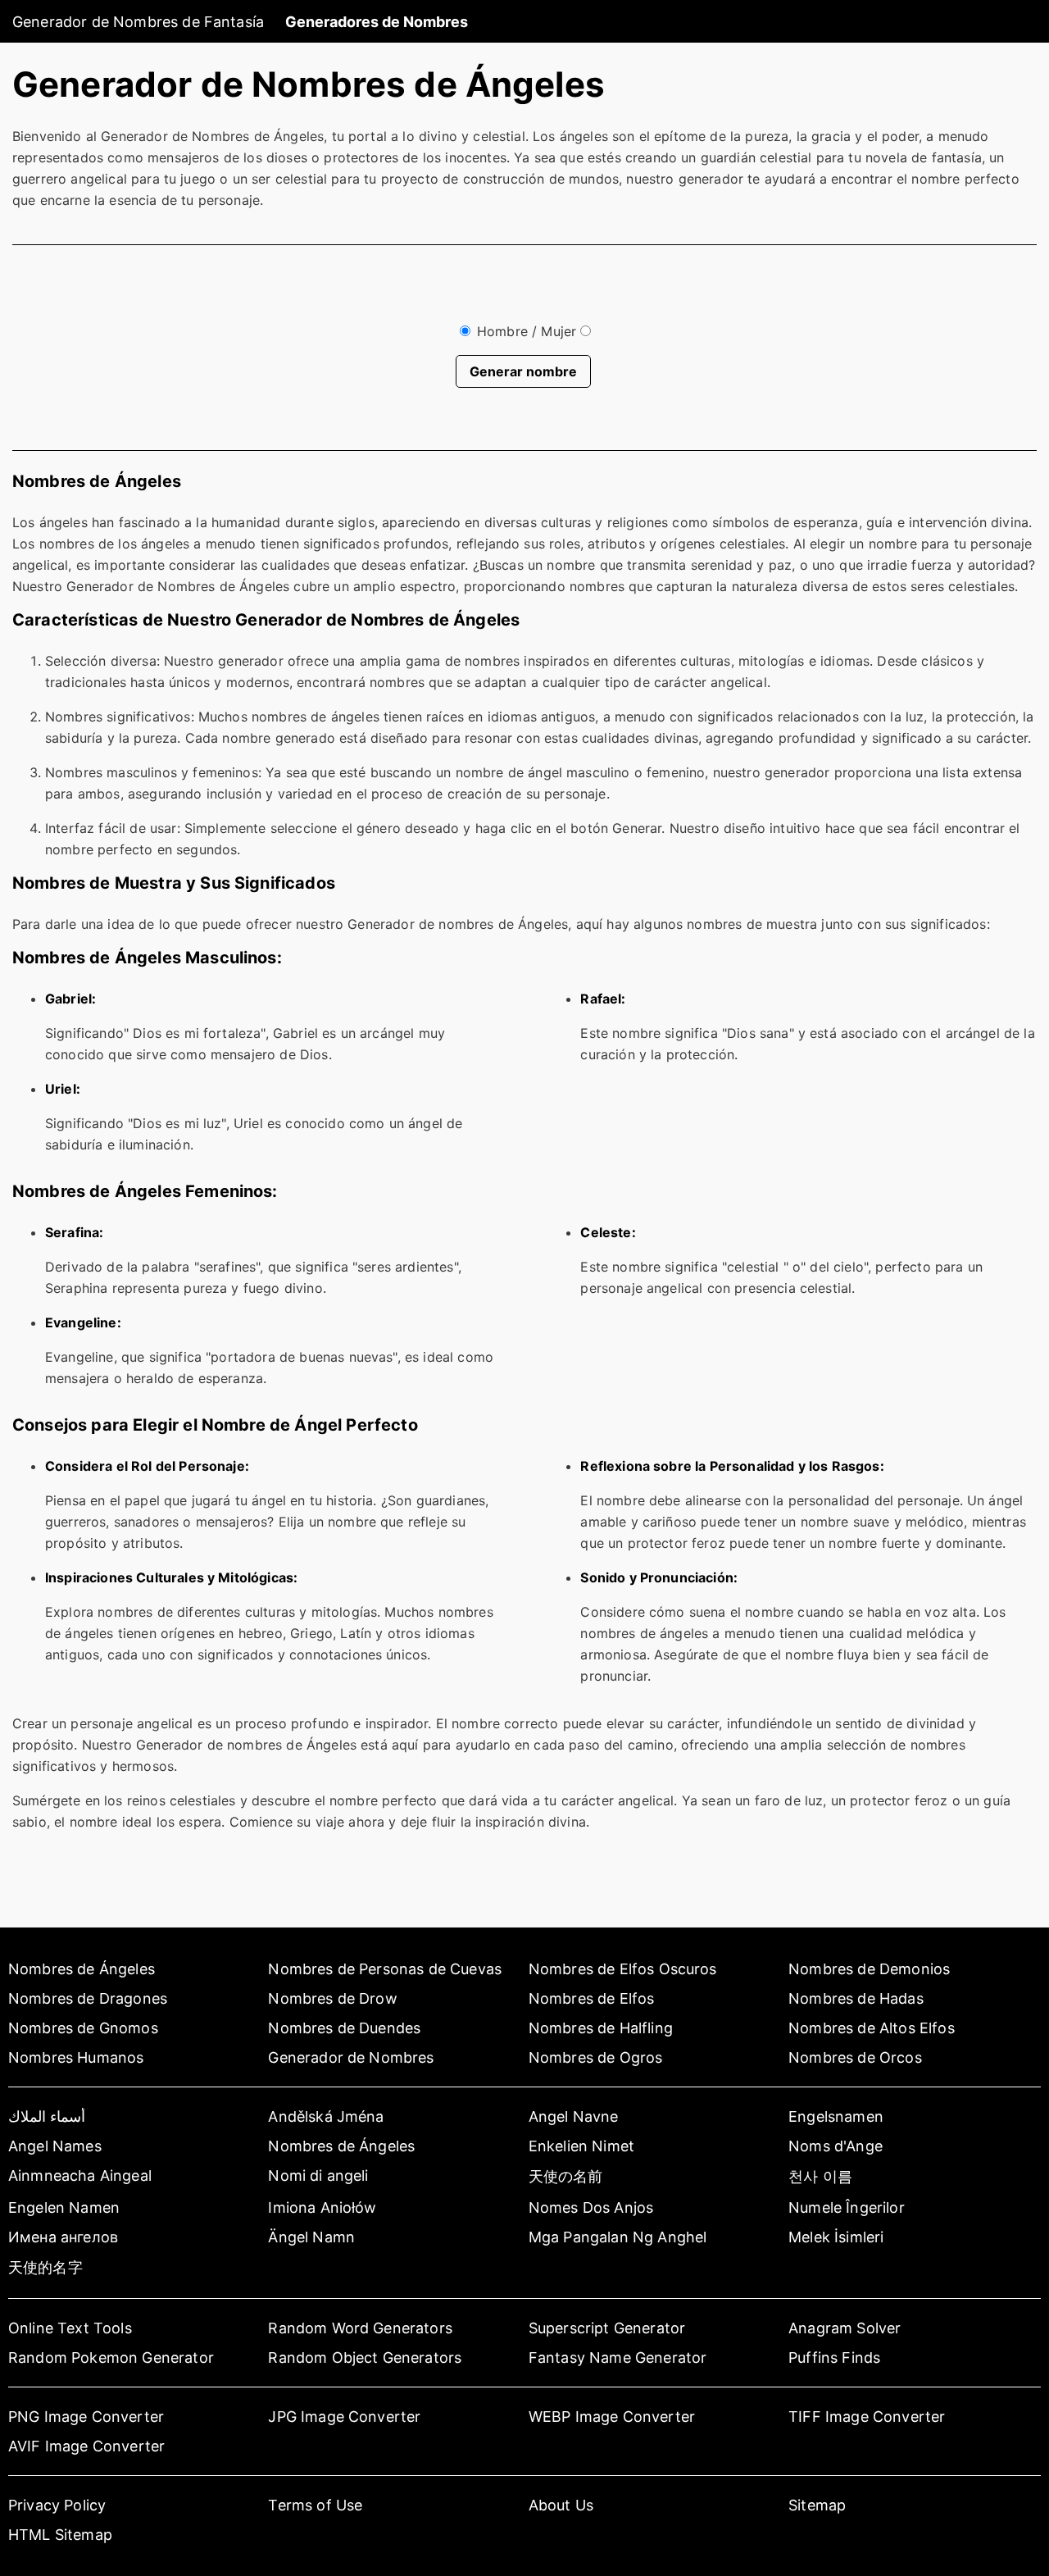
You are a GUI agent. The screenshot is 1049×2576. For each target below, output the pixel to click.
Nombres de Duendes (344, 2028)
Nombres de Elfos (592, 1998)
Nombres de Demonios (869, 1969)
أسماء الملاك (47, 2116)
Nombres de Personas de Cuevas (385, 1969)
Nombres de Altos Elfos (872, 2028)
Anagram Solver (845, 2328)
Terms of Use (315, 2505)
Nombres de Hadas (856, 1998)
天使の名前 (566, 2176)
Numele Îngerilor (847, 2207)
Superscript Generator (607, 2328)
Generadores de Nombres (377, 22)
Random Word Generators (360, 2328)
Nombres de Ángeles (82, 1969)
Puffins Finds (834, 2358)
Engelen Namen (64, 2207)
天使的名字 (45, 2267)
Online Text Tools (70, 2328)
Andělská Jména (326, 2116)
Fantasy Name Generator (618, 2358)
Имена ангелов (63, 2237)
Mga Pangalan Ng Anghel (618, 2237)
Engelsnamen (836, 2116)
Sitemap (817, 2505)
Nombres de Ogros (596, 2057)
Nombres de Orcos (855, 2057)
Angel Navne (574, 2116)
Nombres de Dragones (88, 1998)
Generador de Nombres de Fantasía (138, 22)
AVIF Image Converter (86, 2446)
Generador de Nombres (351, 2057)
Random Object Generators (365, 2358)
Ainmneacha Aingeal (80, 2175)
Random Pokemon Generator (111, 2358)
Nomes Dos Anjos (591, 2207)
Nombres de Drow (332, 1998)
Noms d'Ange (836, 2146)
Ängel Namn (311, 2237)
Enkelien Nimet (581, 2146)
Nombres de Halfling (601, 2028)
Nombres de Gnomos (83, 2028)
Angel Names (55, 2146)
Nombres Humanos (76, 2057)
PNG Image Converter (86, 2417)
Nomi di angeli (318, 2175)
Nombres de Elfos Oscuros (623, 1969)
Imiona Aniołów (322, 2207)
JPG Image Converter (344, 2417)
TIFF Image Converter (867, 2417)
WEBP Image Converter (612, 2417)
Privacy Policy (57, 2505)
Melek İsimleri (836, 2237)
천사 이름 (820, 2176)
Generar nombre (523, 371)
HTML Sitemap (60, 2535)
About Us (561, 2505)
